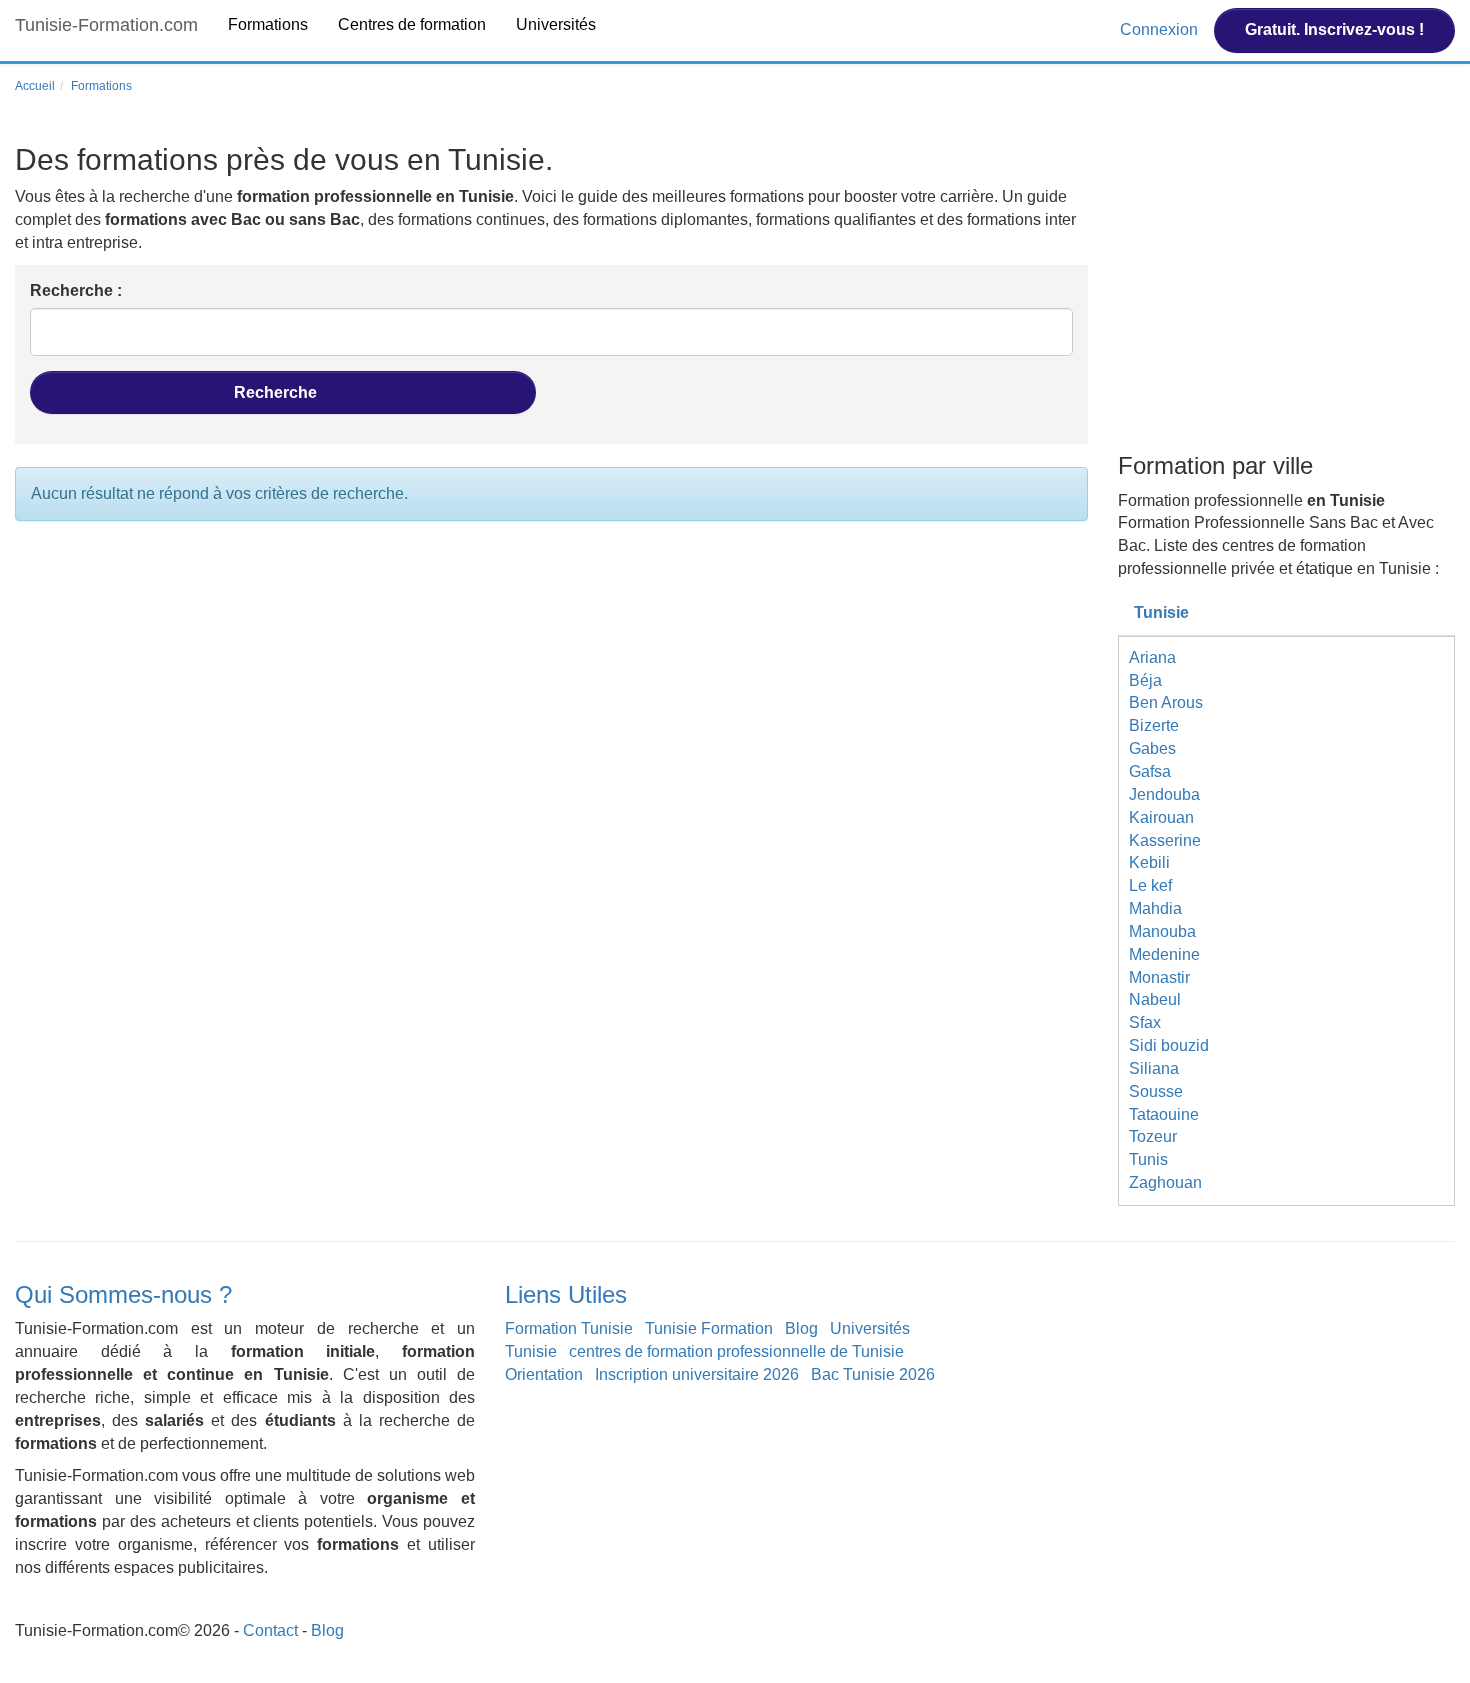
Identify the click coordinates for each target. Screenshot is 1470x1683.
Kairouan (1161, 817)
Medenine (1164, 954)
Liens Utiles (566, 1294)
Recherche (277, 392)
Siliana (1154, 1068)
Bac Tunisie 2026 (873, 1374)
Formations (268, 24)
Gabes (1152, 748)
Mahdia (1155, 908)
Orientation (544, 1374)
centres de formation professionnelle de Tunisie (736, 1351)
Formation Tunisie (569, 1328)
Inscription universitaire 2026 (697, 1374)
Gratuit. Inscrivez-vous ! (1334, 29)
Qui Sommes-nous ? (123, 1294)
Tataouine (1164, 1114)
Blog (801, 1328)
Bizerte (1154, 725)
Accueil (35, 86)
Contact (270, 1630)
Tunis (1148, 1159)
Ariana (1152, 657)
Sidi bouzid (1169, 1045)
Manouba (1162, 931)
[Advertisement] (1287, 293)
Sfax (1145, 1022)
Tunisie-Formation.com (106, 25)
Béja (1145, 680)
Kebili (1149, 862)
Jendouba (1164, 794)
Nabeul (1155, 999)
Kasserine (1165, 840)
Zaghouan (1165, 1182)
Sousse (1156, 1091)
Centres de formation (412, 24)
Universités (556, 24)
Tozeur (1153, 1136)
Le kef (1150, 885)
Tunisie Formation (709, 1328)
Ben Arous (1166, 702)
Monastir (1159, 977)
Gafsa (1150, 771)
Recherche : (76, 290)
